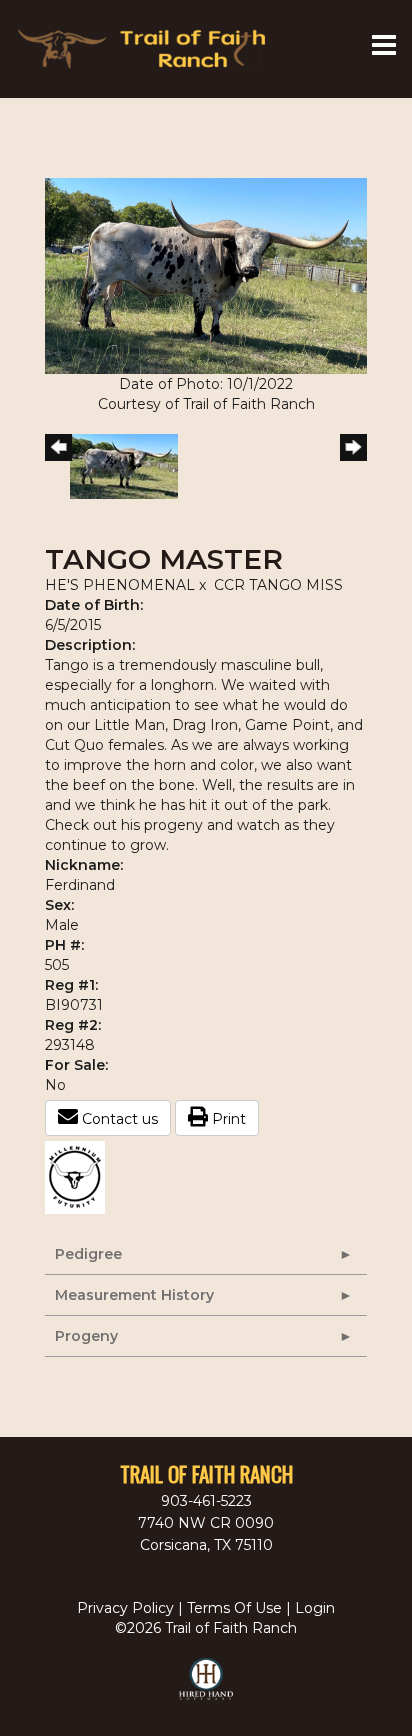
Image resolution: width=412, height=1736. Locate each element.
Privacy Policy (125, 1608)
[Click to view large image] (206, 275)
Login (315, 1608)
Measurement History (134, 1295)
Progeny (86, 1336)
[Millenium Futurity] (80, 1176)
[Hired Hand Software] (206, 1688)
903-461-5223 (206, 1501)
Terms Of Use (234, 1608)
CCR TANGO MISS (278, 585)
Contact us (118, 1119)
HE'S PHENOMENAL (122, 585)
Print (227, 1119)
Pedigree (88, 1254)
